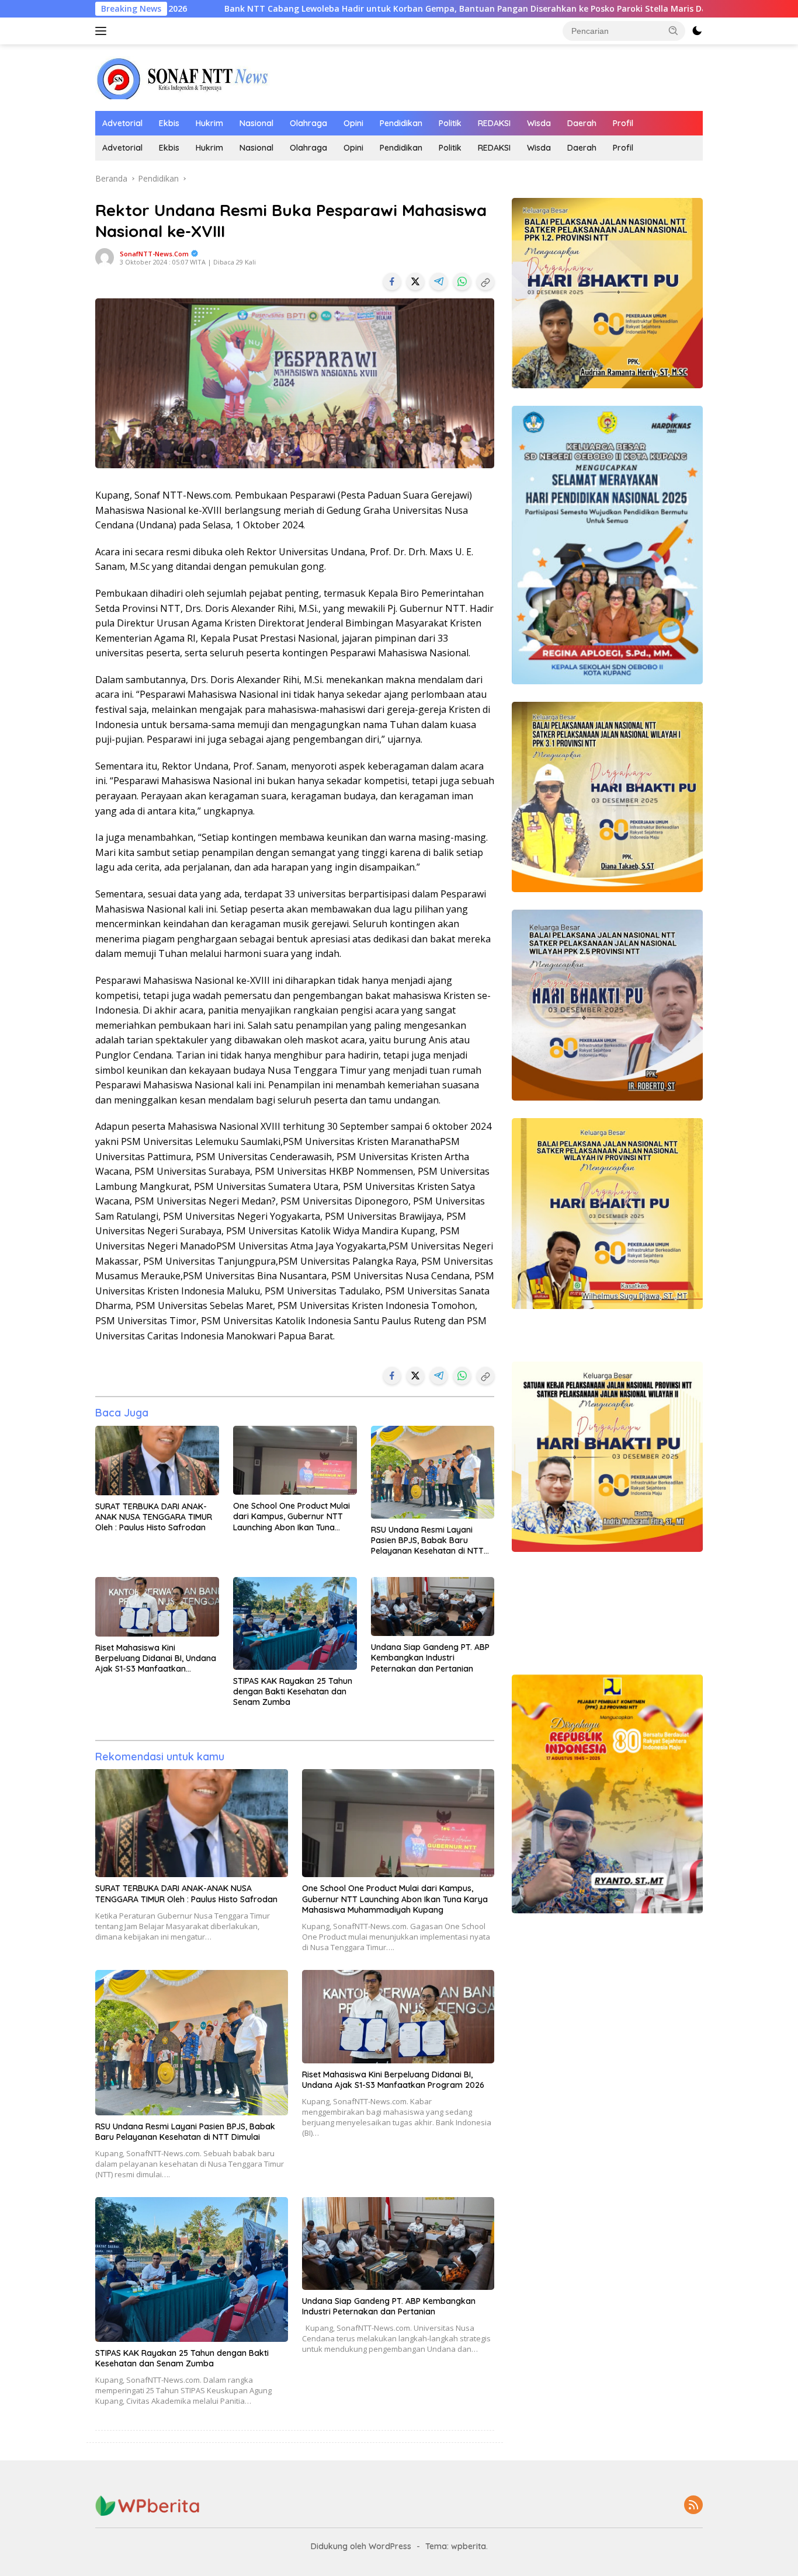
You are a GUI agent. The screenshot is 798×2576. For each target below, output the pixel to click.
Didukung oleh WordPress (361, 2546)
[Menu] (103, 31)
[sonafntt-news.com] (183, 77)
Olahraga (308, 123)
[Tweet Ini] (415, 281)
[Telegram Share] (439, 281)
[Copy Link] (485, 281)
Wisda (539, 123)
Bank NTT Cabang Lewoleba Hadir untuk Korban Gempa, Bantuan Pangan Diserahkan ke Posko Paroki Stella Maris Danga (301, 9)
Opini (353, 123)
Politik (450, 123)
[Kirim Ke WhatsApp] (462, 281)
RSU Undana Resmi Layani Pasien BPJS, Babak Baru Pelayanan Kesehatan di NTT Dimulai (427, 1541)
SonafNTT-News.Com (154, 254)
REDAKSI (494, 123)
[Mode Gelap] (697, 31)
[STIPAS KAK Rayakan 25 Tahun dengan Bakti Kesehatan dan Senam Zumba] (295, 1623)
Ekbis (169, 123)
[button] (674, 30)
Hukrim (209, 123)
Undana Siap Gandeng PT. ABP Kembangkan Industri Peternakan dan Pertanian (430, 1658)
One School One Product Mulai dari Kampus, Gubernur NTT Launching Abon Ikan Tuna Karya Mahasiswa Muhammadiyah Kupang (292, 1517)
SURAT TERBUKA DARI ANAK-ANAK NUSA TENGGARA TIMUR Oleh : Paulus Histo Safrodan (154, 1517)
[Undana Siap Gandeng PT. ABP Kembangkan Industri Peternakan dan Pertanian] (433, 1607)
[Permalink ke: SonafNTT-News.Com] (105, 257)
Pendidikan (401, 123)
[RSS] (693, 2506)
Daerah (582, 123)
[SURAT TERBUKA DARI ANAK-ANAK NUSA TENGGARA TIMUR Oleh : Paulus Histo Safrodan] (157, 1461)
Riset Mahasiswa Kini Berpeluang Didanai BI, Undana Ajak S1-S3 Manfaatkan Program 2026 (156, 1658)
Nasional (256, 123)
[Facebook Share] (392, 281)
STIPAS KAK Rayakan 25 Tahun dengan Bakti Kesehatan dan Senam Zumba (293, 1691)
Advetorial (122, 123)
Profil (623, 123)
